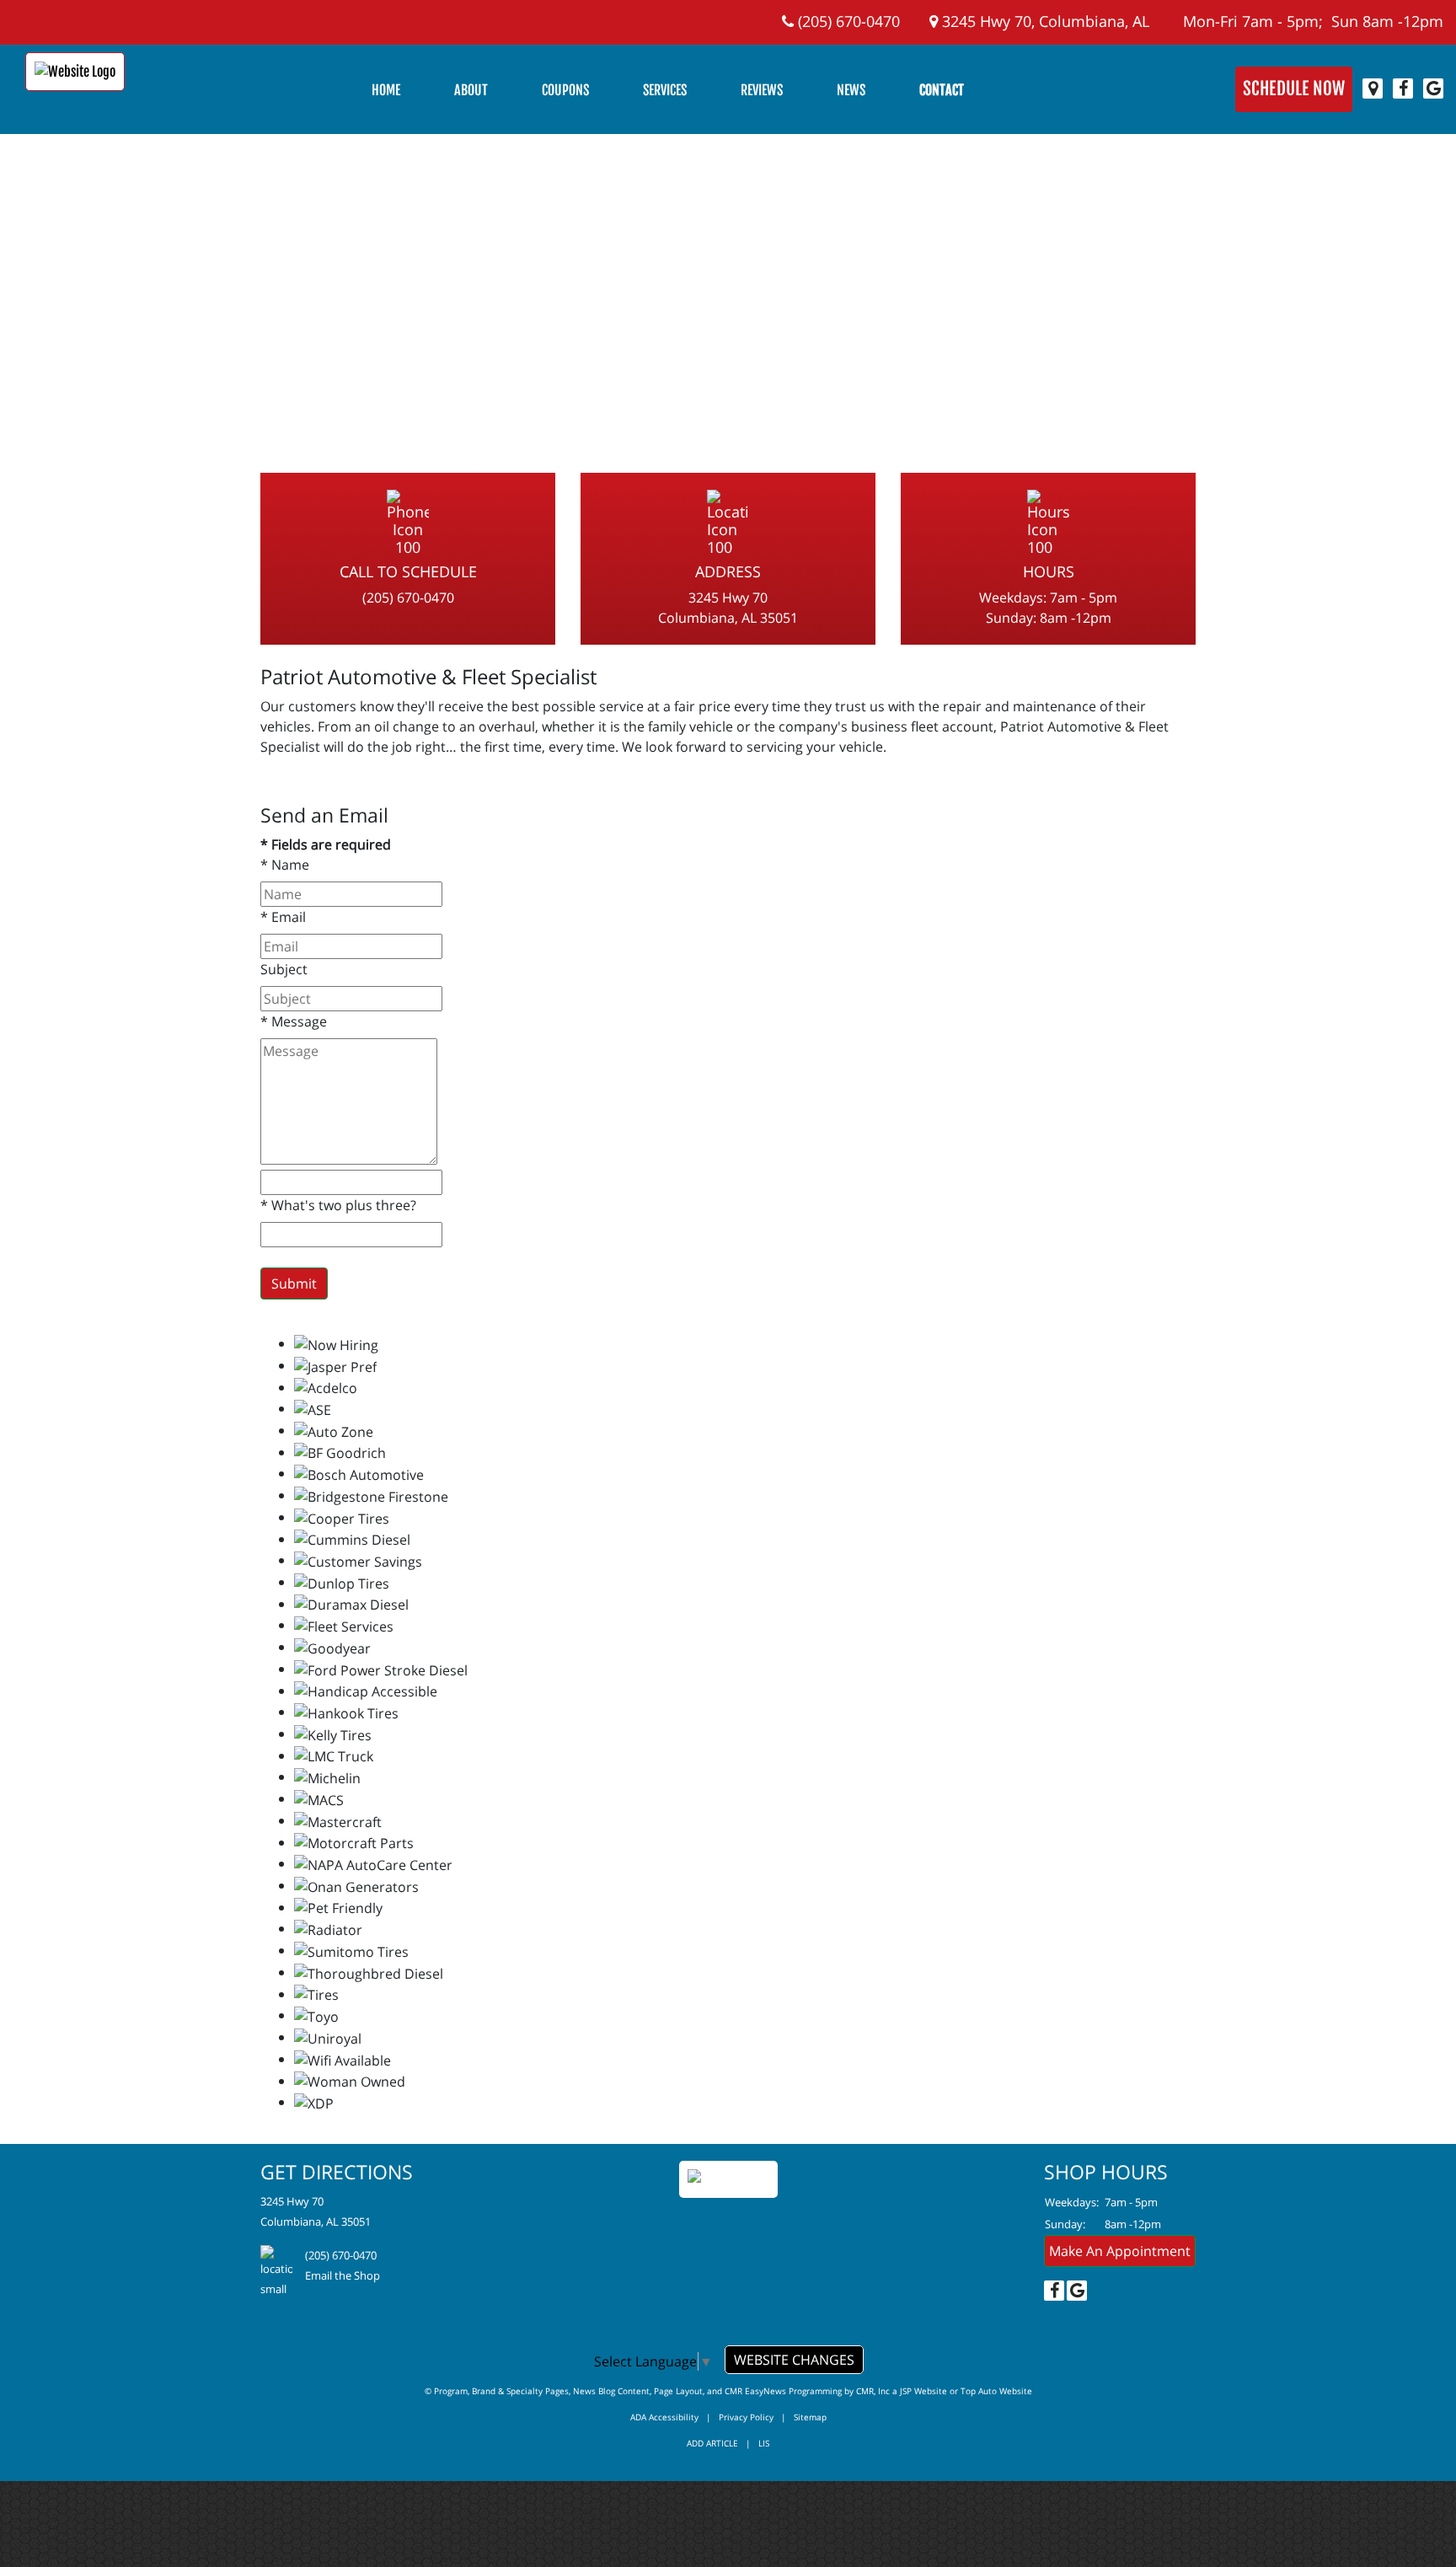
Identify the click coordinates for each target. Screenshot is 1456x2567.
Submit (294, 1283)
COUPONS (565, 90)
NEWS (851, 90)
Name (285, 865)
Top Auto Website (996, 2391)
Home (386, 90)
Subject (284, 969)
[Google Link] (1433, 88)
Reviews (762, 90)
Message (294, 1021)
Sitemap (810, 2417)
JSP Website (923, 2391)
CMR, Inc (873, 2391)
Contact (942, 90)
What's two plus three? (338, 1205)
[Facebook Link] (1403, 88)
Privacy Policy (746, 2417)
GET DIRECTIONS (337, 2172)
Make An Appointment (1120, 2251)
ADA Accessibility (664, 2417)
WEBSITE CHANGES (794, 2360)
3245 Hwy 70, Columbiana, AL (1044, 21)
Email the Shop (343, 2275)
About (471, 90)
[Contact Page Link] (1373, 88)
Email (283, 917)
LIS (764, 2443)
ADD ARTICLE (712, 2443)
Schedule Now (1294, 88)
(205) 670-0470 (847, 21)
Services (665, 90)
